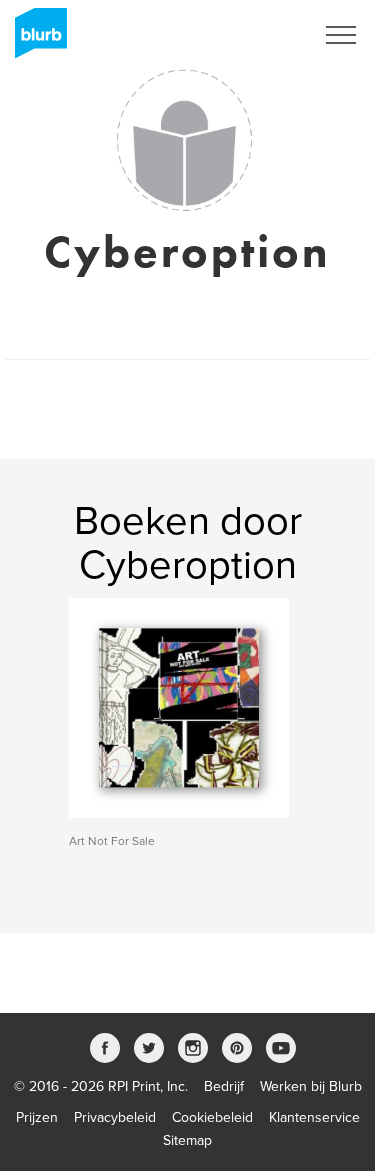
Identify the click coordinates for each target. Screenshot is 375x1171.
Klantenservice (314, 1117)
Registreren (253, 35)
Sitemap (187, 1140)
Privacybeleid (115, 1117)
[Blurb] (35, 40)
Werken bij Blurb (311, 1086)
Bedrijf (224, 1086)
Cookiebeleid (212, 1117)
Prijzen (37, 1117)
